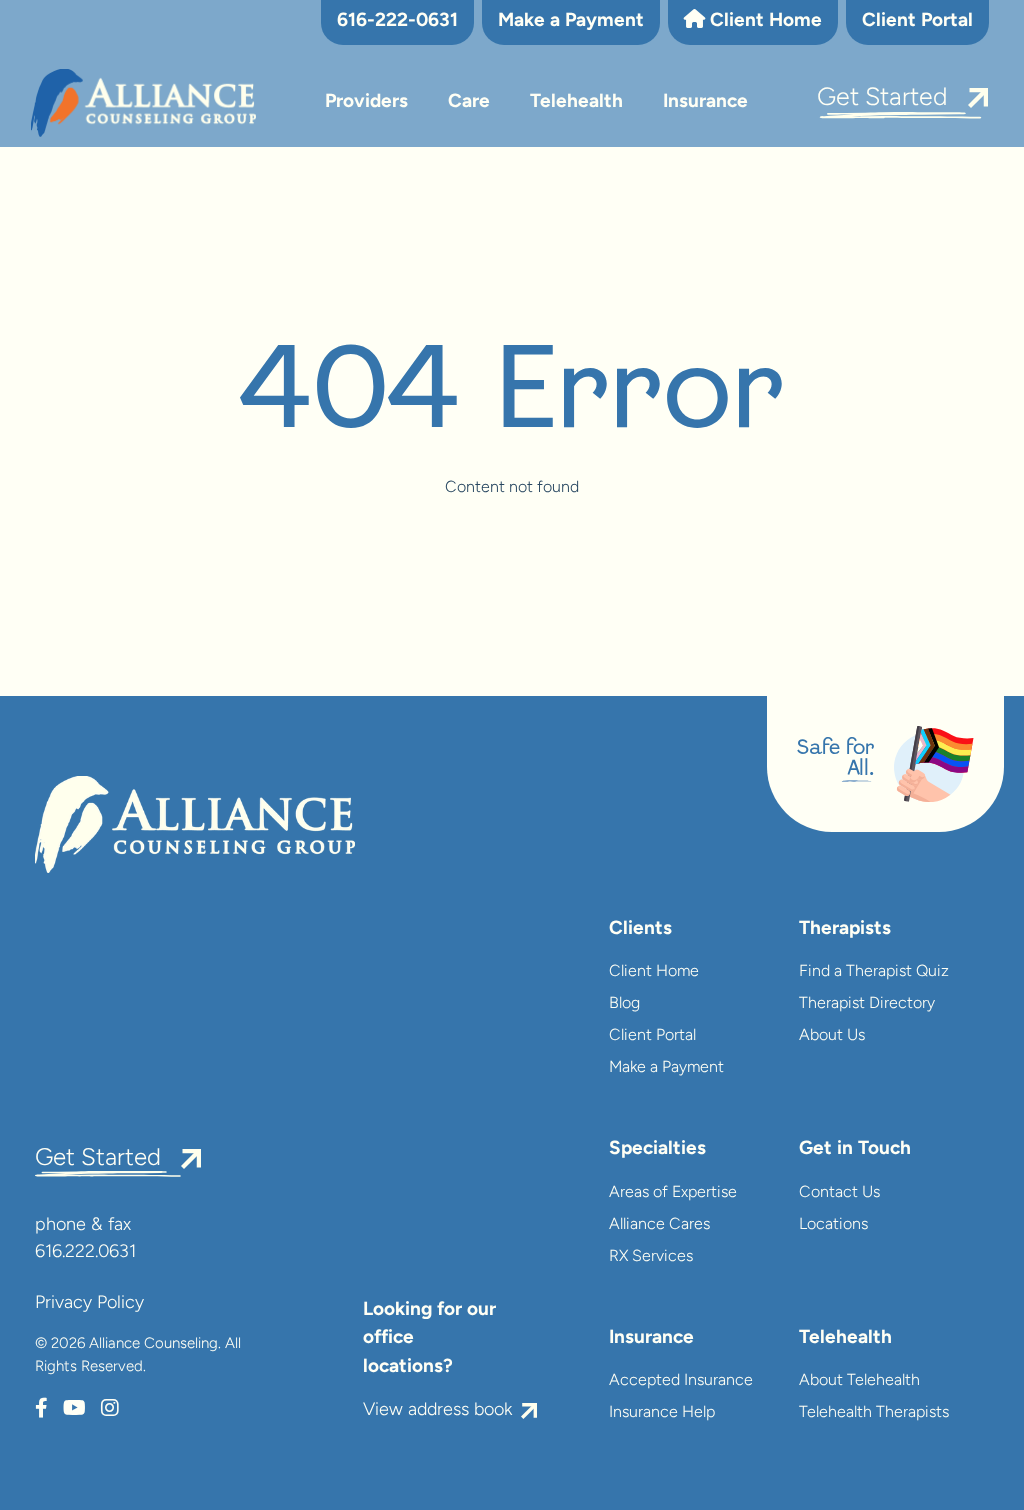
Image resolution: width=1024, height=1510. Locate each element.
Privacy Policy (89, 1304)
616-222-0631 (397, 21)
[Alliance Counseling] (143, 103)
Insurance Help (662, 1413)
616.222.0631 (85, 1253)
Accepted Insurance (681, 1381)
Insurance (705, 102)
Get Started (882, 98)
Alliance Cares (659, 1225)
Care (469, 102)
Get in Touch (855, 1149)
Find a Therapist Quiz (874, 972)
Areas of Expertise (673, 1193)
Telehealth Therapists (874, 1413)
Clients (640, 929)
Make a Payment (571, 21)
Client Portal (917, 21)
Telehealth (576, 102)
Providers (366, 102)
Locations (833, 1225)
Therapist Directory (867, 1004)
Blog (624, 1004)
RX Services (651, 1257)
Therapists (845, 929)
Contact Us (839, 1193)
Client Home (763, 21)
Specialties (657, 1149)
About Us (832, 1036)
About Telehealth (859, 1381)
